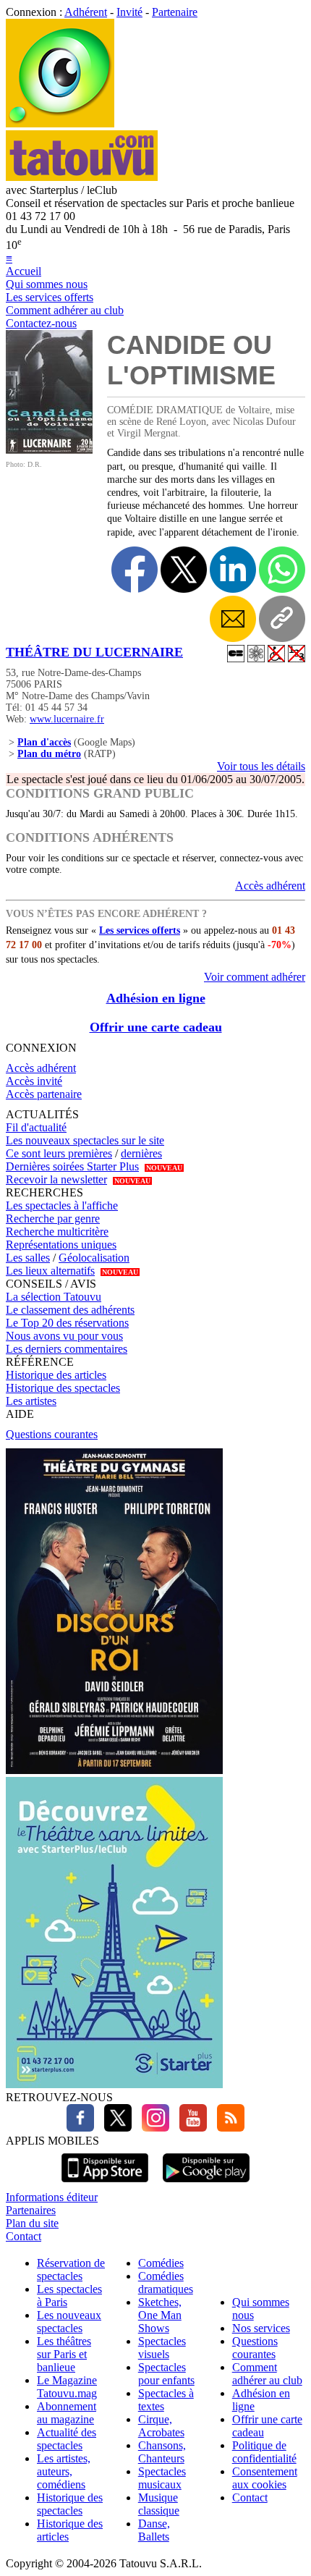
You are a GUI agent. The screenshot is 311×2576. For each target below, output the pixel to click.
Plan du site (32, 2223)
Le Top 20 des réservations (67, 1323)
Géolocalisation (94, 1258)
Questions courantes (52, 1434)
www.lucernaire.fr (67, 719)
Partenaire (175, 12)
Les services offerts (50, 297)
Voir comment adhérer (255, 977)
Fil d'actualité (36, 1127)
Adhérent (86, 12)
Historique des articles (56, 1375)
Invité (129, 12)
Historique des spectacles (63, 1388)
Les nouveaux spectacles (69, 2322)
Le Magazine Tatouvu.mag (67, 2387)
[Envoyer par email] (233, 619)
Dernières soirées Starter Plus (72, 1166)
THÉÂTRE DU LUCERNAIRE (94, 652)
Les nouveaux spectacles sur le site (85, 1140)
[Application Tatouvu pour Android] (206, 2184)
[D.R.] (49, 450)
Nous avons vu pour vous (64, 1336)
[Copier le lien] (282, 619)
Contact (24, 2236)
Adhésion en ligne (156, 998)
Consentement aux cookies (265, 2478)
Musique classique (159, 2504)
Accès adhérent (270, 886)
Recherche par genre (53, 1219)
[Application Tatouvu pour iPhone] (105, 2184)
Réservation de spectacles (71, 2269)
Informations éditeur (52, 2197)
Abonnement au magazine (67, 2413)
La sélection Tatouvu (54, 1297)
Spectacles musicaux (162, 2478)
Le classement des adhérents (70, 1310)
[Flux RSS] (227, 2128)
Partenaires (31, 2210)
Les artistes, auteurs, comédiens (64, 2471)
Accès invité (34, 1081)
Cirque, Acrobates (161, 2426)
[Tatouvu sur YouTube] (189, 2128)
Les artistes (31, 1401)
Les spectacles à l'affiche (62, 1205)
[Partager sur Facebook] (135, 570)
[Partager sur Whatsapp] (282, 570)
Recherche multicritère (57, 1232)
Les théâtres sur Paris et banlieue (64, 2354)
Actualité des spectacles (67, 2439)
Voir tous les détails (261, 766)
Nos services (261, 2328)
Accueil (24, 271)
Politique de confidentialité (264, 2452)
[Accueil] (60, 123)
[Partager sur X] (184, 570)
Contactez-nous (41, 323)
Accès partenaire (44, 1094)
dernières (141, 1153)
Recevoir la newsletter (56, 1179)
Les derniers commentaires (67, 1349)
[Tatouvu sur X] (114, 2128)
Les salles (28, 1258)
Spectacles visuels (162, 2348)
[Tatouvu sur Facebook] (80, 2128)
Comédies (161, 2263)
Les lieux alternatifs (50, 1271)
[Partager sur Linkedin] (233, 570)
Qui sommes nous (47, 284)
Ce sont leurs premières (59, 1153)
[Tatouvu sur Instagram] (152, 2128)
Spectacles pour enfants (166, 2374)
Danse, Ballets (154, 2530)
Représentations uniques (61, 1245)
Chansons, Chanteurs (162, 2452)
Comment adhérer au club (65, 310)
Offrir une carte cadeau (156, 1027)
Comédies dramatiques (166, 2282)
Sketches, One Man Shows (160, 2315)
